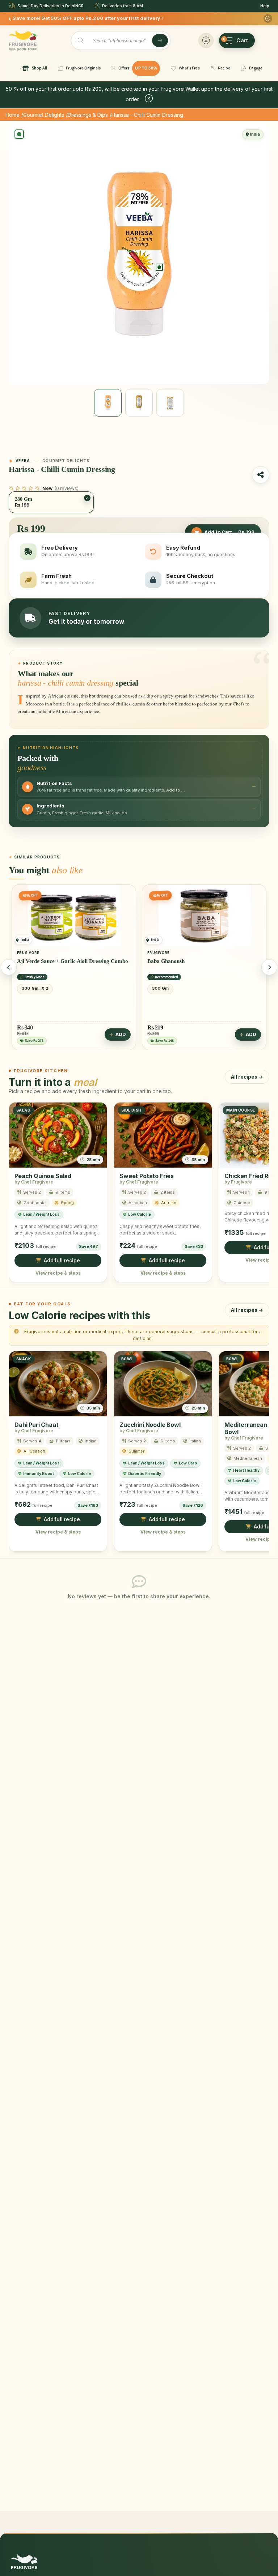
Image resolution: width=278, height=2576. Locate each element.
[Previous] (9, 967)
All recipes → (247, 1076)
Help (265, 6)
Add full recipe (62, 1261)
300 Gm (30, 988)
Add (121, 1034)
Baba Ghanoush (36, 961)
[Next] (269, 967)
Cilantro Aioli (163, 961)
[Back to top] (261, 2567)
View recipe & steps (58, 1273)
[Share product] (261, 475)
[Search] (160, 40)
